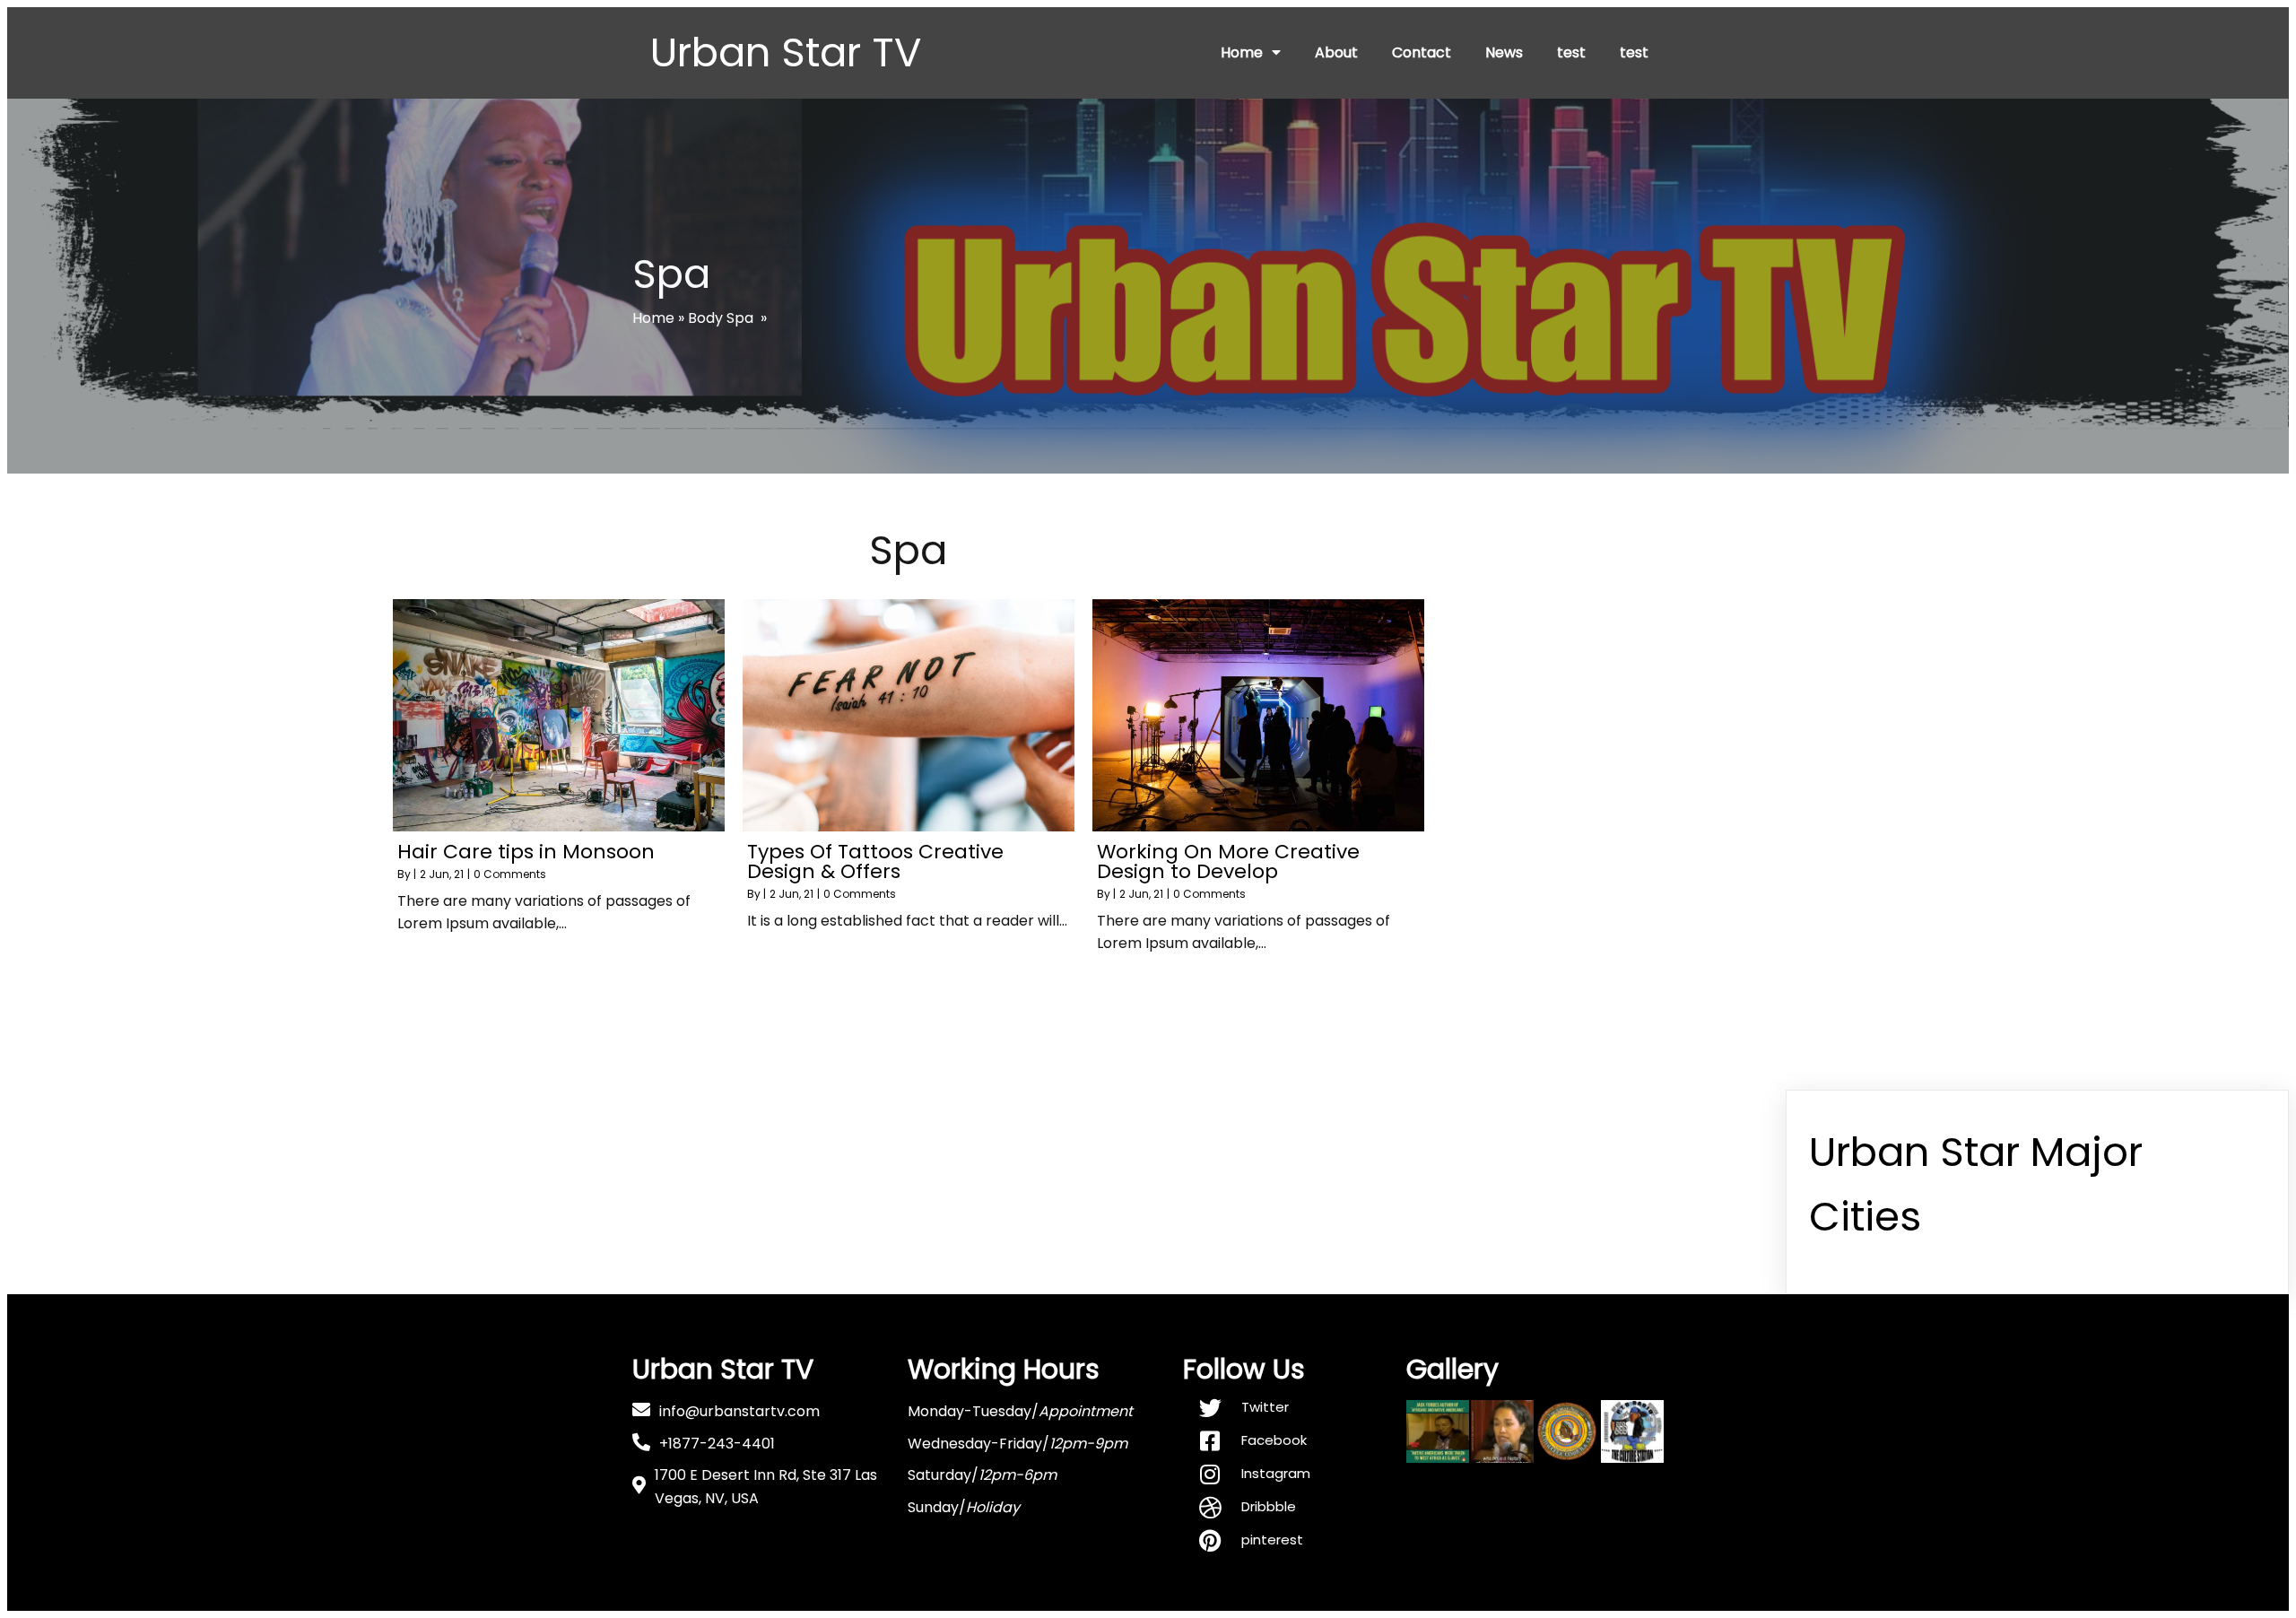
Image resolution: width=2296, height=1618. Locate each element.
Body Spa (721, 318)
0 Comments (510, 874)
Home (653, 318)
